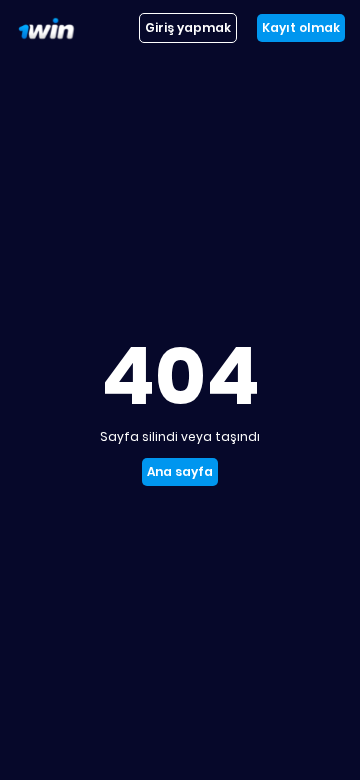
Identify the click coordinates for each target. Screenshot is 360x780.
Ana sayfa (180, 471)
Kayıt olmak (301, 27)
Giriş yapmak (188, 27)
